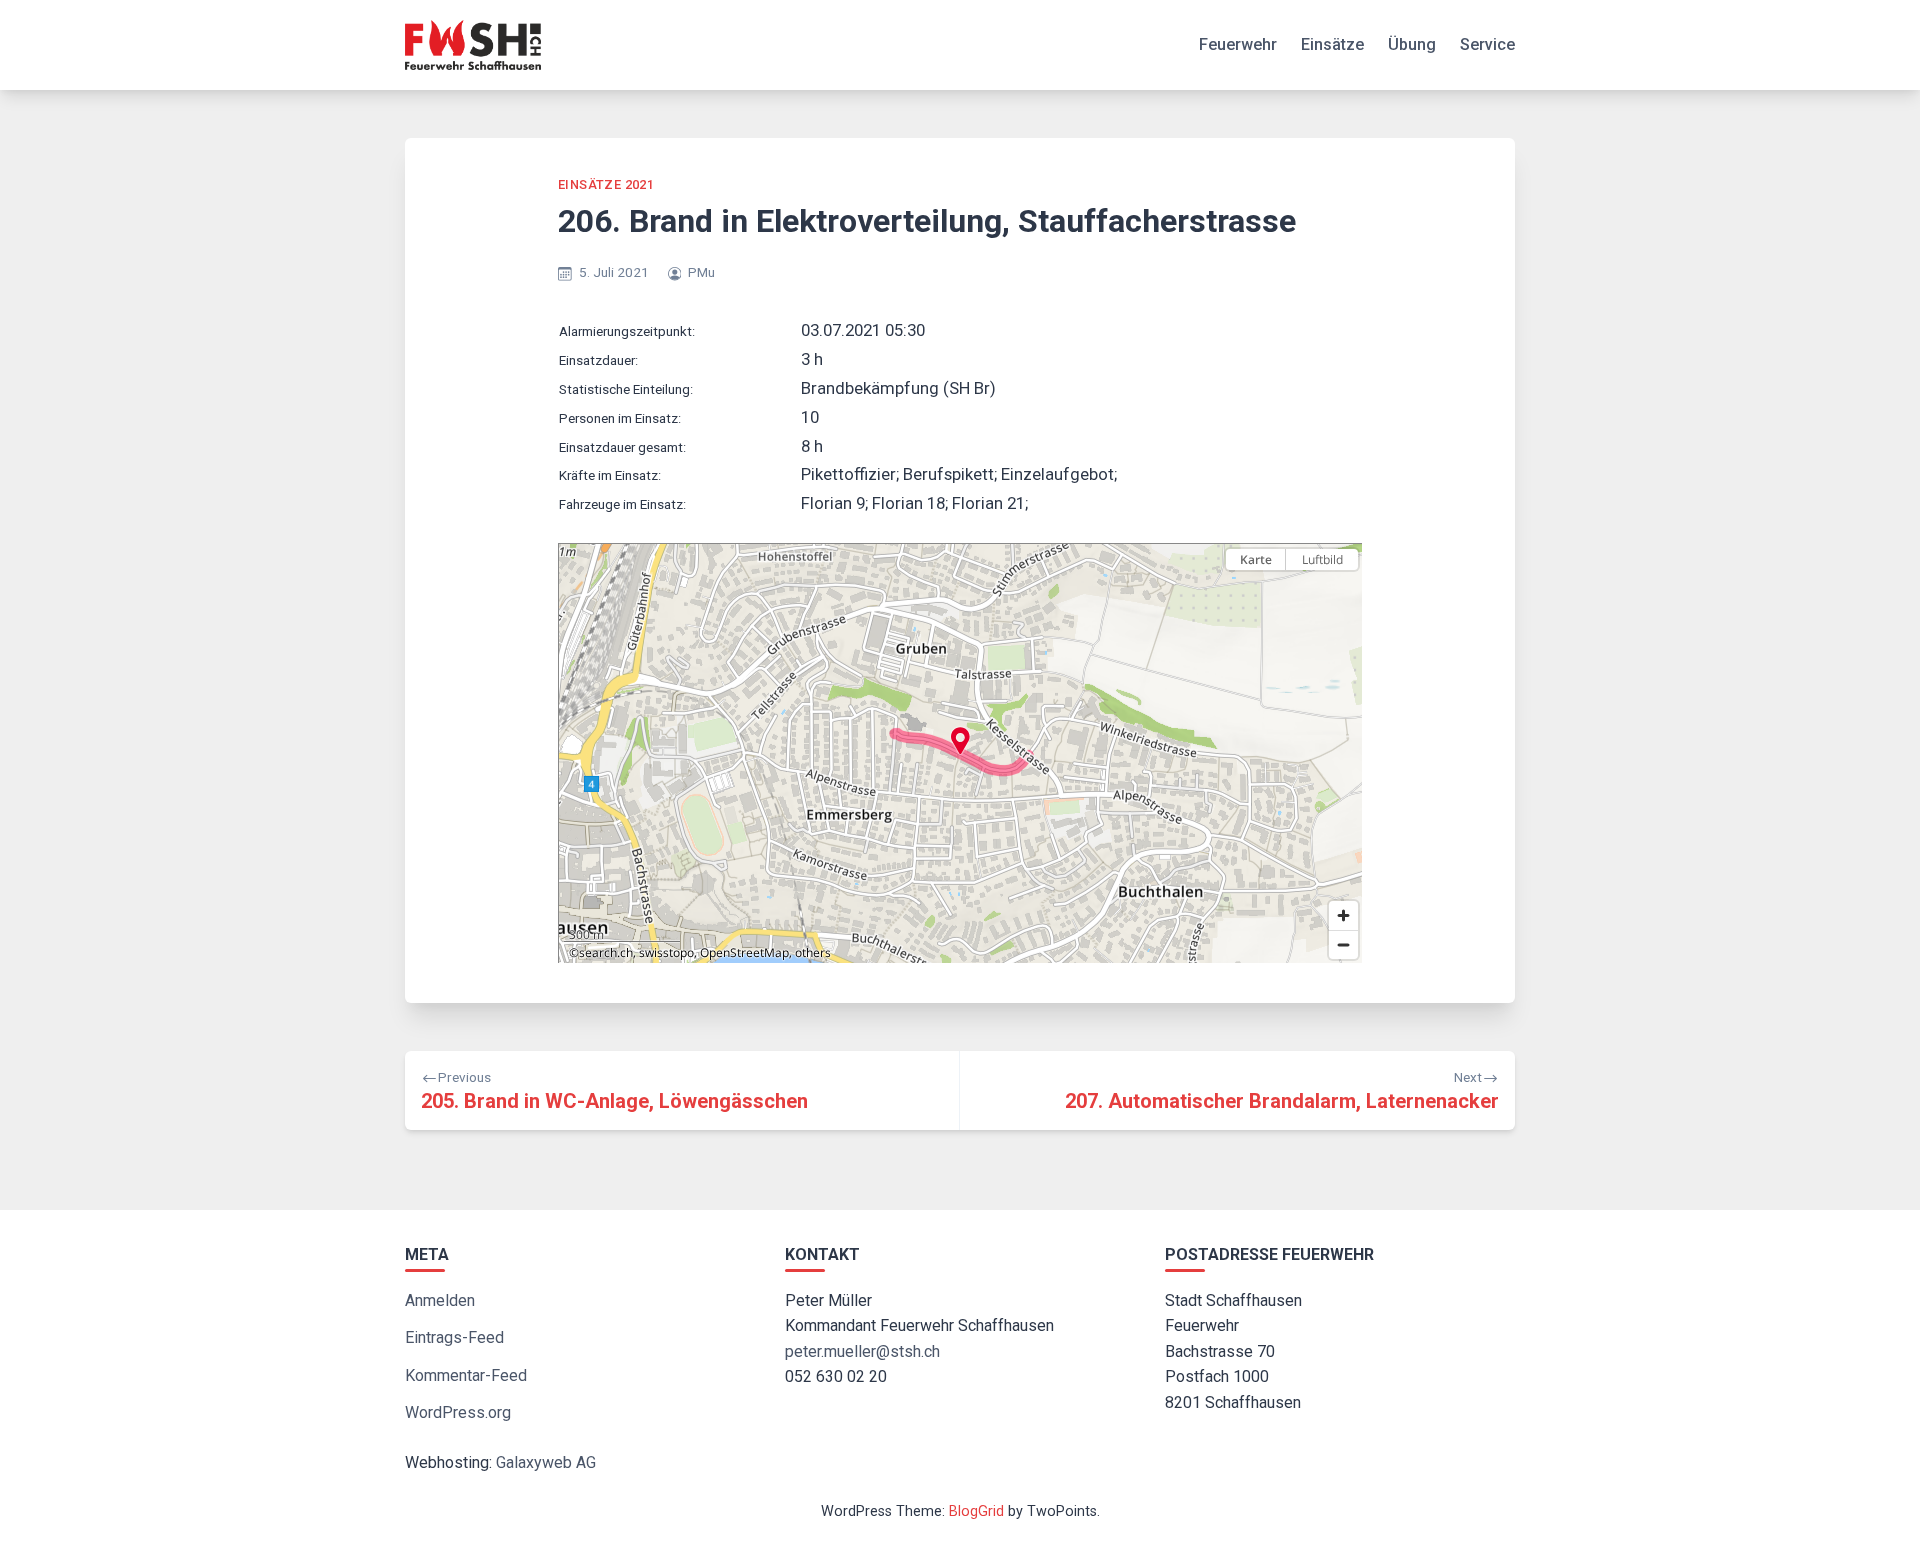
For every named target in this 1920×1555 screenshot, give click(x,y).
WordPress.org (458, 1412)
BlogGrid (976, 1511)
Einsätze (1332, 44)
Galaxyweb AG (546, 1462)
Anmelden (440, 1300)
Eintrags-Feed (454, 1337)
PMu (701, 272)
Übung (1412, 44)
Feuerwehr (1238, 44)
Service (1487, 44)
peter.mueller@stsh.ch (862, 1351)
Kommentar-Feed (466, 1375)
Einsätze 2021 (606, 184)
